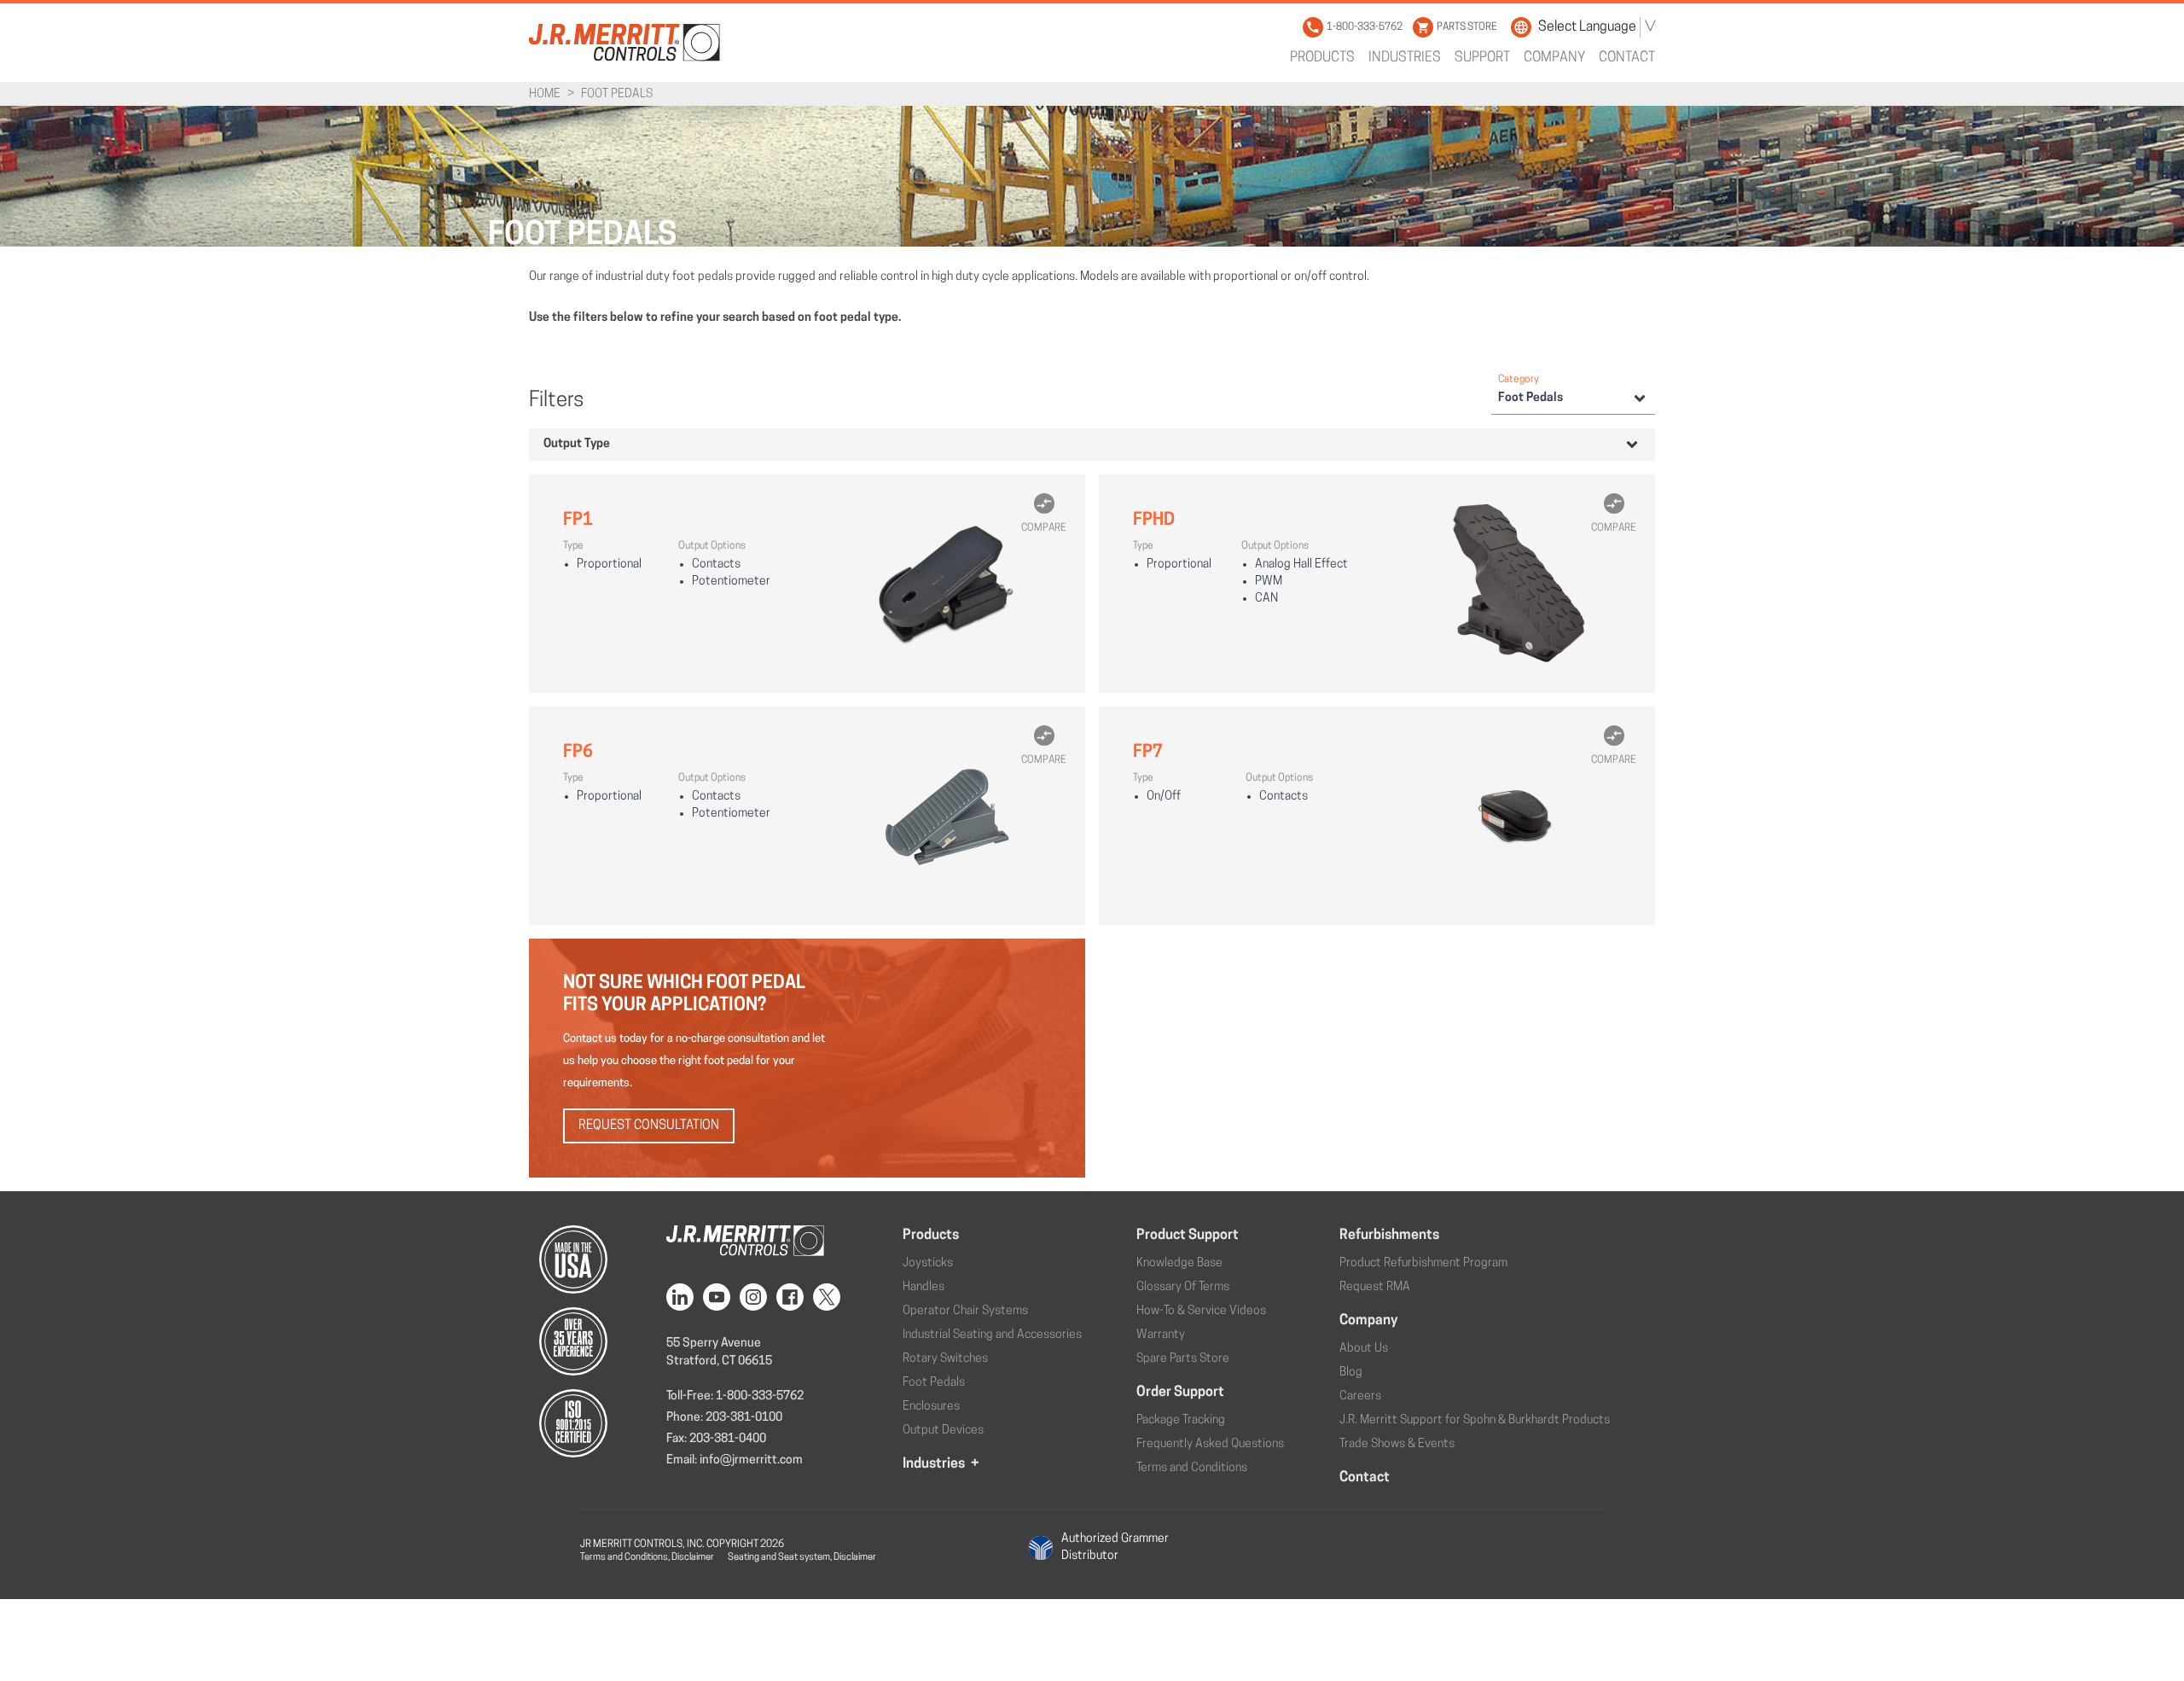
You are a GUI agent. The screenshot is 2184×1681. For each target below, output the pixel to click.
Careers (1360, 1396)
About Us (1364, 1349)
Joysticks (928, 1263)
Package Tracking (1181, 1420)
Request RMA (1375, 1287)
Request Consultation (649, 1126)
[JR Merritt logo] (624, 42)
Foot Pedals (934, 1383)
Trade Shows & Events (1397, 1444)
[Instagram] (757, 1297)
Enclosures (931, 1407)
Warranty (1161, 1335)
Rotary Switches (945, 1359)
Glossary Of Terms (1183, 1287)
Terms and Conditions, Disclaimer (647, 1558)
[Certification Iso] (591, 1423)
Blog (1351, 1373)
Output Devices (943, 1431)
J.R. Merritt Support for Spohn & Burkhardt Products (1475, 1420)
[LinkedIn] (683, 1297)
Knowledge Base (1179, 1263)
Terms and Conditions (1192, 1468)
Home (545, 94)
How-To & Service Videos (1201, 1311)
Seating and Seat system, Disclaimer (802, 1558)
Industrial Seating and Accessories (992, 1335)
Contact (1627, 58)
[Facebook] (793, 1297)
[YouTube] (720, 1297)
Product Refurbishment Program (1423, 1263)
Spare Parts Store (1183, 1359)
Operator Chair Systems (965, 1311)
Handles (924, 1287)
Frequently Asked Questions (1210, 1444)
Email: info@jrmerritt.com (735, 1460)
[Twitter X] (830, 1297)
